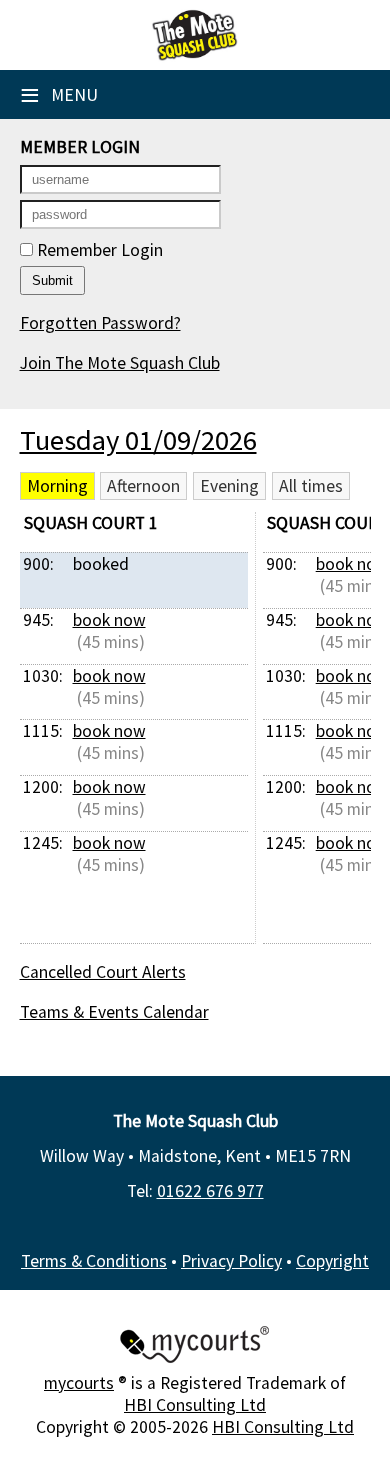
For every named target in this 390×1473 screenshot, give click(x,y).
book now (109, 620)
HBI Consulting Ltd (195, 1405)
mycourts (79, 1383)
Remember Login (98, 250)
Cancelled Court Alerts (103, 972)
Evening (229, 486)
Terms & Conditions (94, 1261)
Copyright (332, 1261)
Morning (57, 486)
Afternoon (143, 486)
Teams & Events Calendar (114, 1012)
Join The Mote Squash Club (120, 363)
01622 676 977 (210, 1191)
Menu (59, 95)
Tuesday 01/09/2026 (138, 440)
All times (311, 486)
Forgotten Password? (100, 323)
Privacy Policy (231, 1261)
